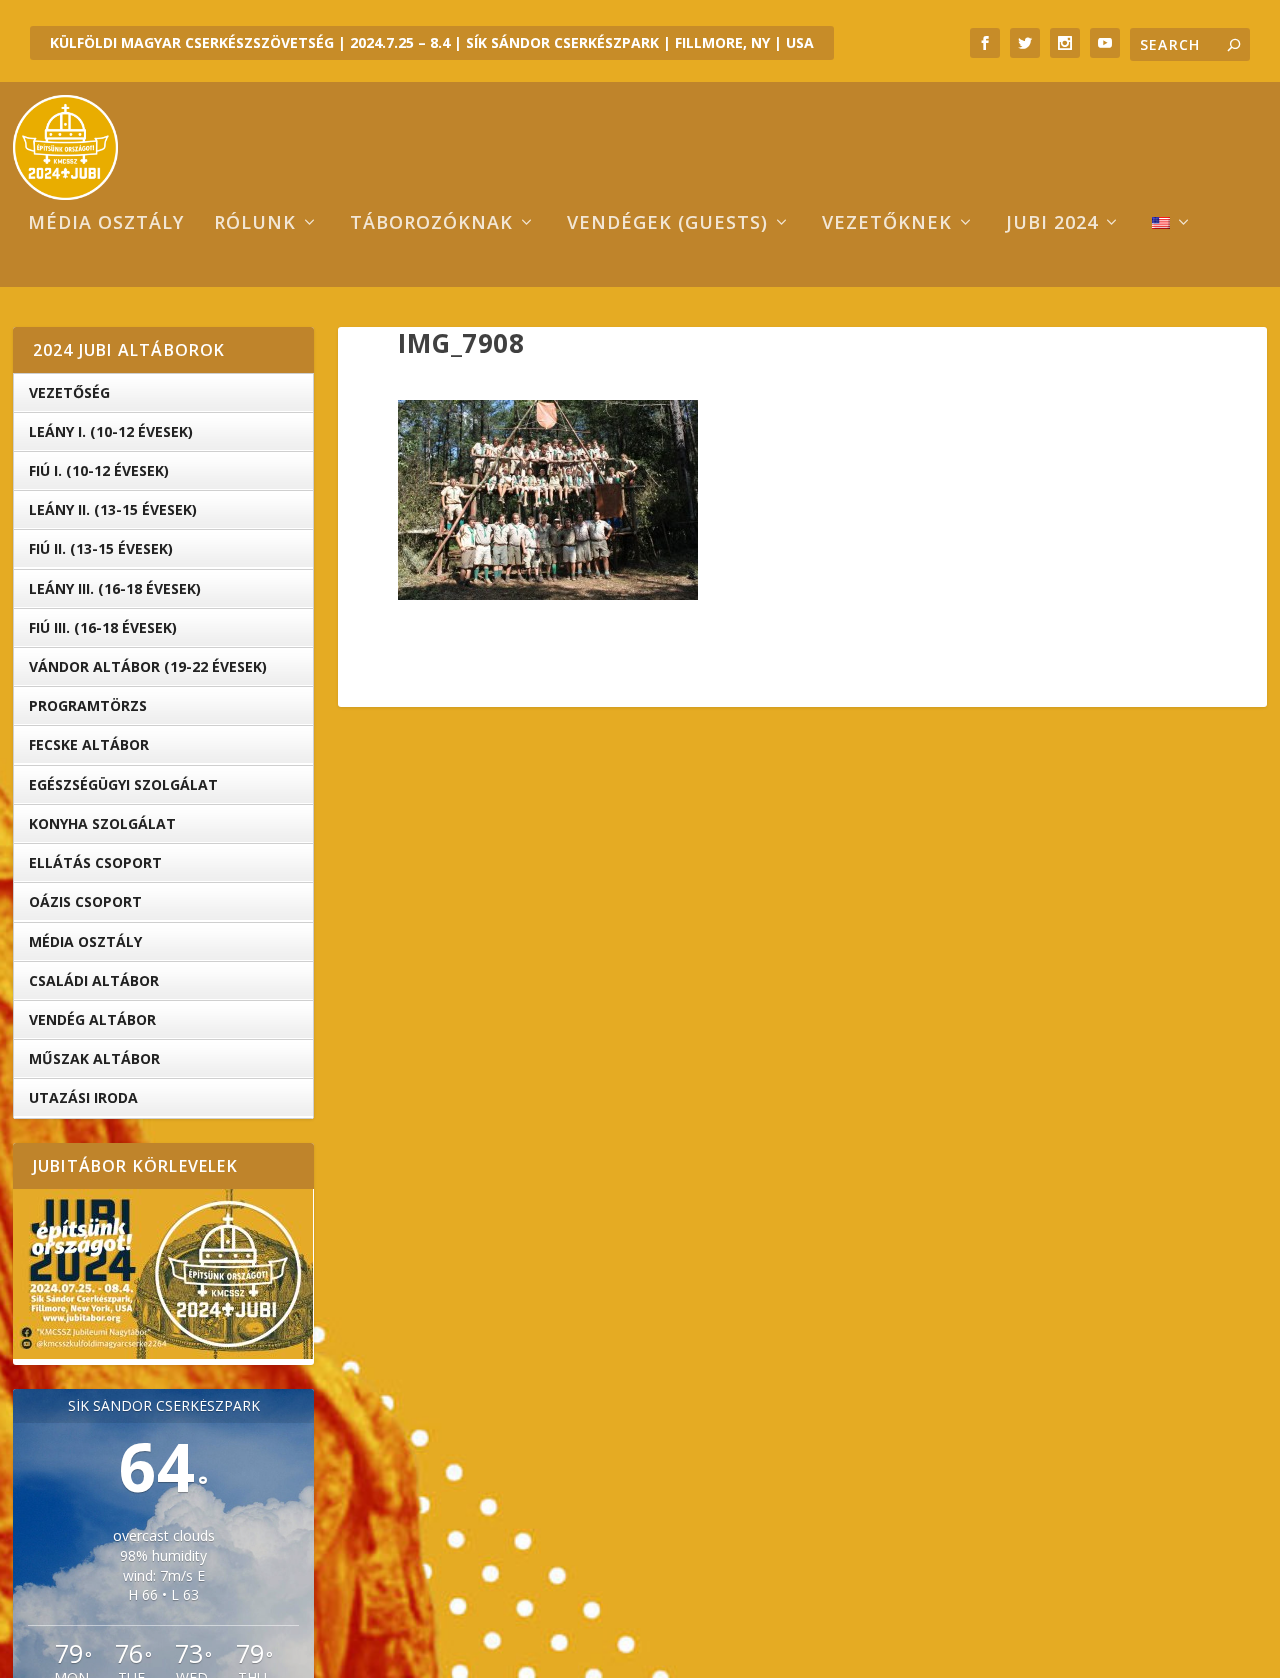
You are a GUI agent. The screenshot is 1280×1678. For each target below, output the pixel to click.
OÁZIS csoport (85, 901)
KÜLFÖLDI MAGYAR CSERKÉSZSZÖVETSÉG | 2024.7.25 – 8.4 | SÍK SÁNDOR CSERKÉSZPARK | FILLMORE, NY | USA (432, 42)
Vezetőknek (887, 224)
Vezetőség (69, 392)
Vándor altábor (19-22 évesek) (148, 666)
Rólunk (255, 224)
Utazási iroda (83, 1097)
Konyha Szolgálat (102, 823)
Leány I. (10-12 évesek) (111, 431)
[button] (548, 500)
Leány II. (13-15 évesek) (113, 509)
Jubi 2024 (1052, 224)
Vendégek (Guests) (667, 224)
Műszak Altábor (94, 1058)
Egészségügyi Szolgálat (123, 784)
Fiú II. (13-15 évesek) (101, 548)
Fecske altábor (89, 744)
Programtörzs (88, 705)
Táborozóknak (431, 224)
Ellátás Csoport (95, 862)
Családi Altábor (94, 980)
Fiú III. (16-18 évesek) (103, 627)
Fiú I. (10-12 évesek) (99, 470)
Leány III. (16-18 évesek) (115, 588)
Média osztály (106, 224)
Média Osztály (85, 941)
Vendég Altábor (92, 1019)
